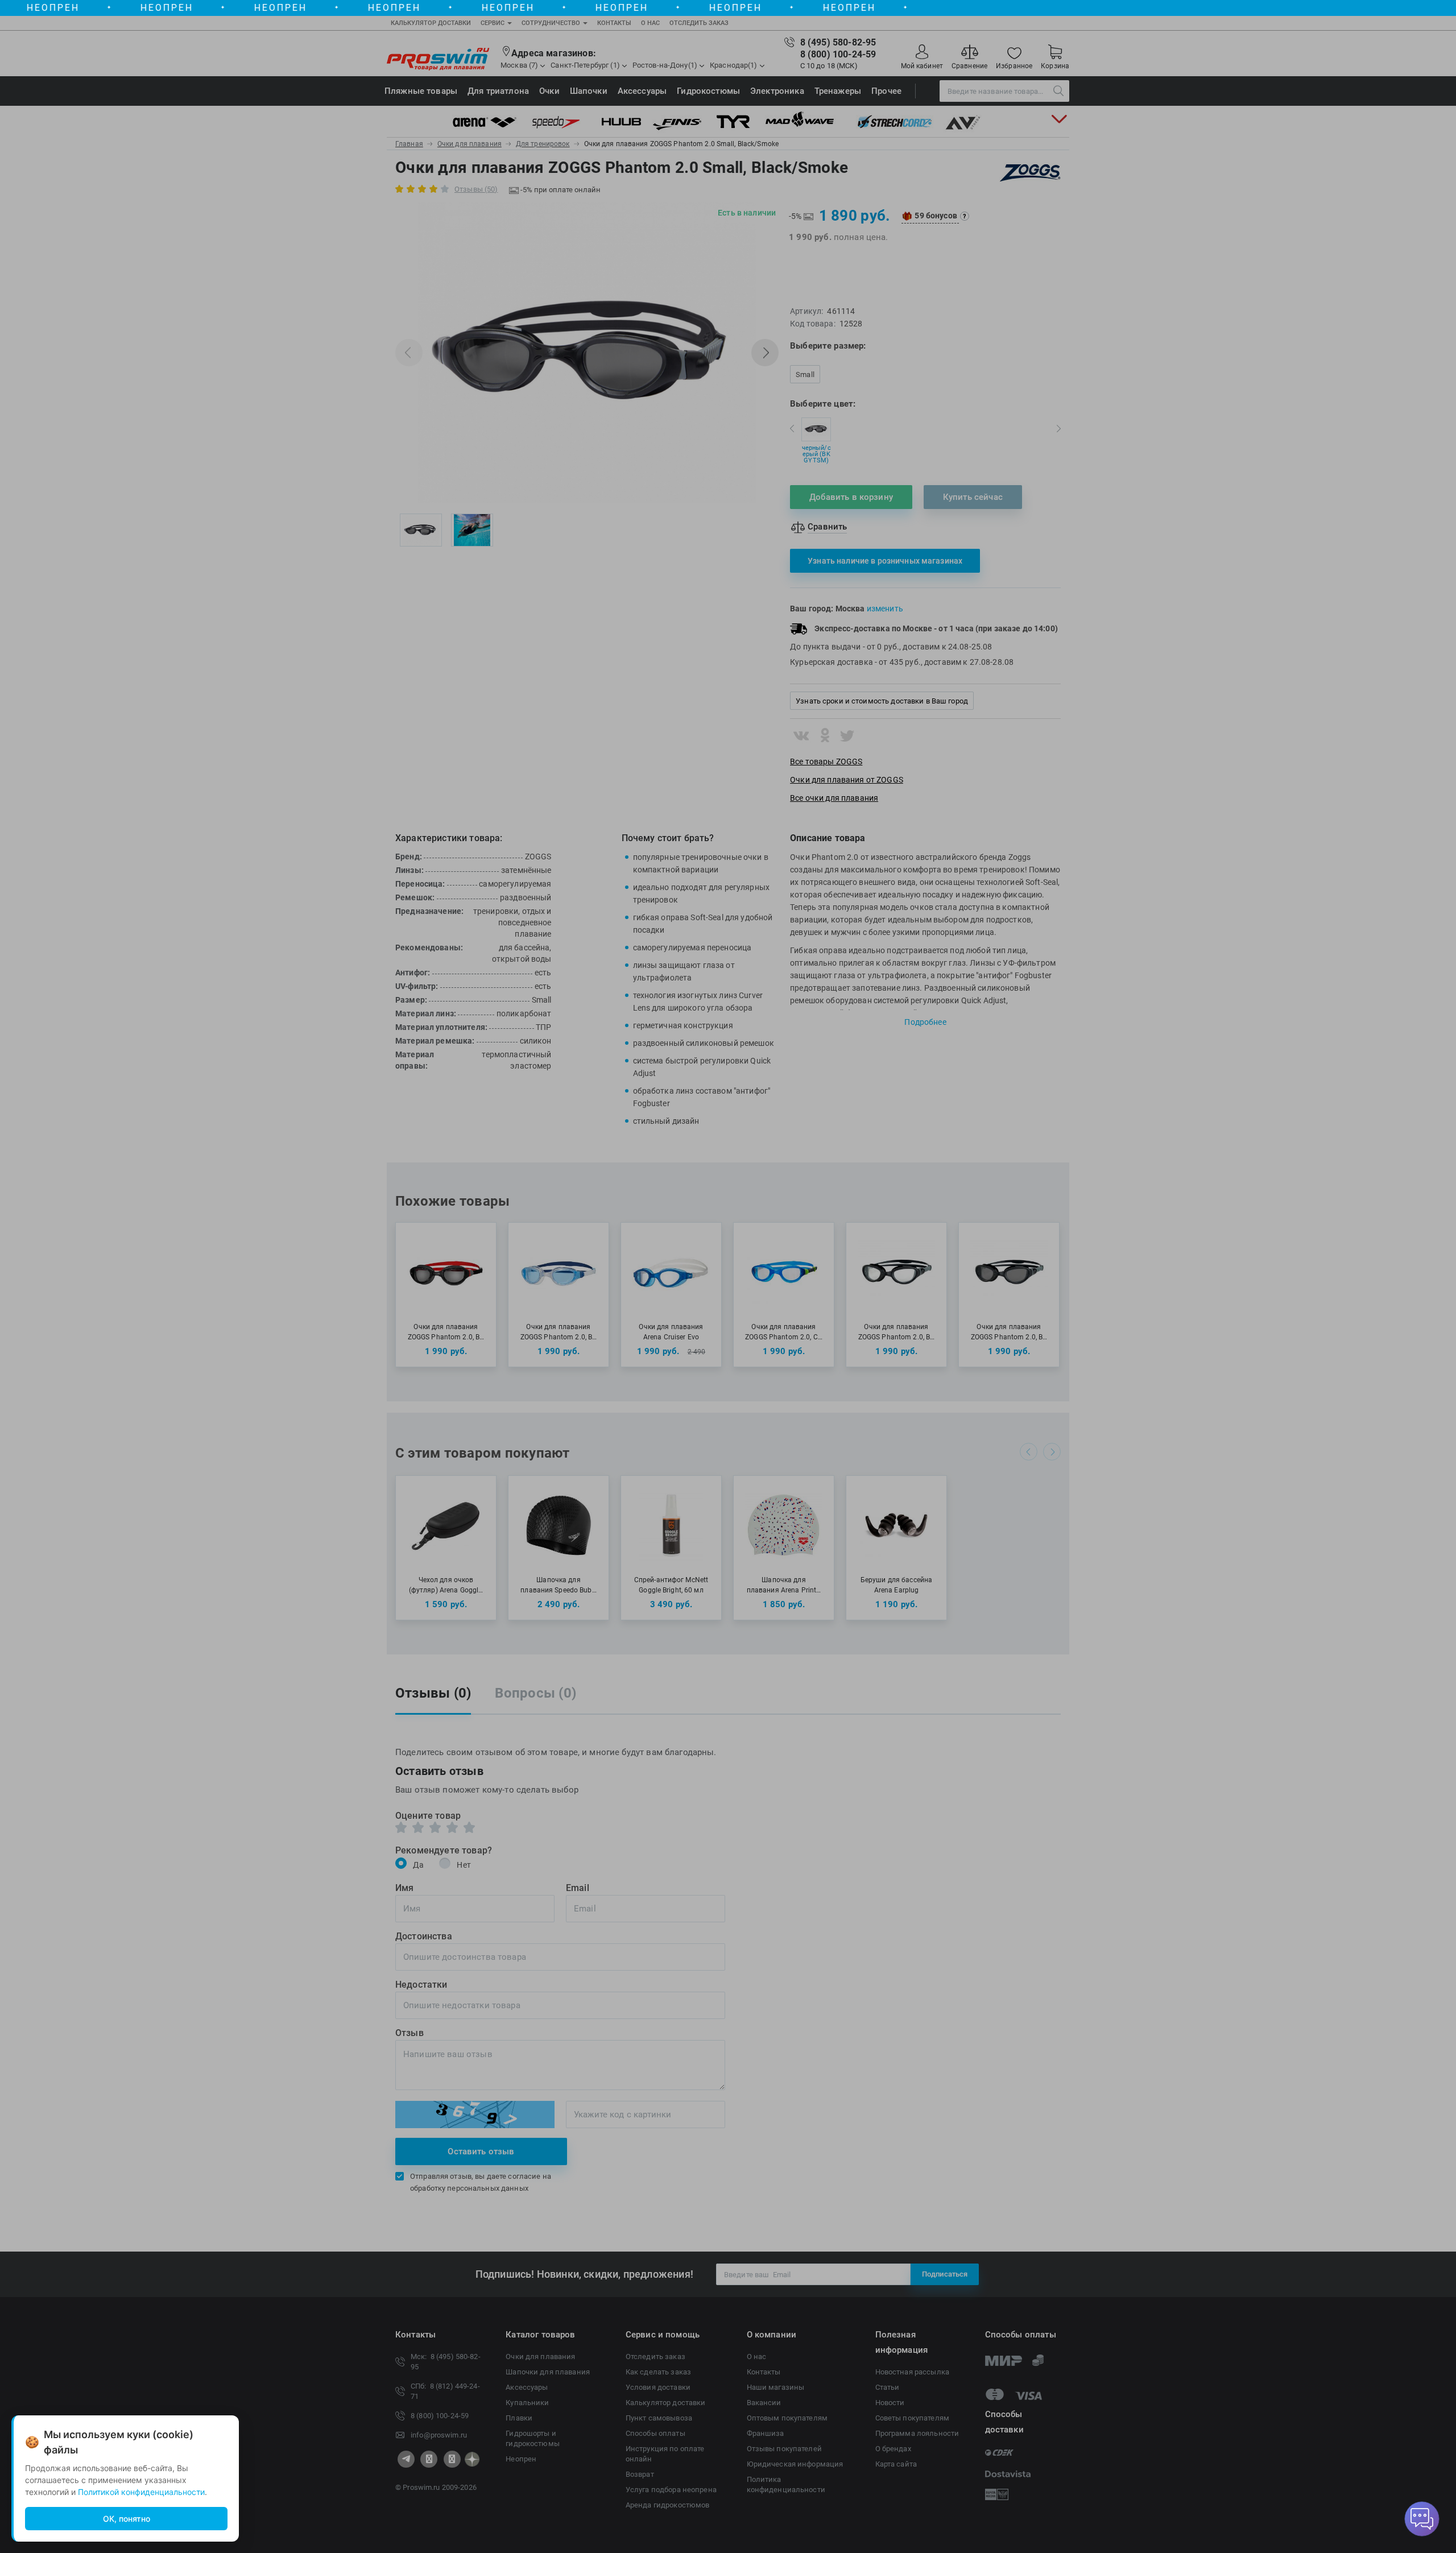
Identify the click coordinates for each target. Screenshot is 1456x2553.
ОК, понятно (127, 2519)
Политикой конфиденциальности (141, 2492)
